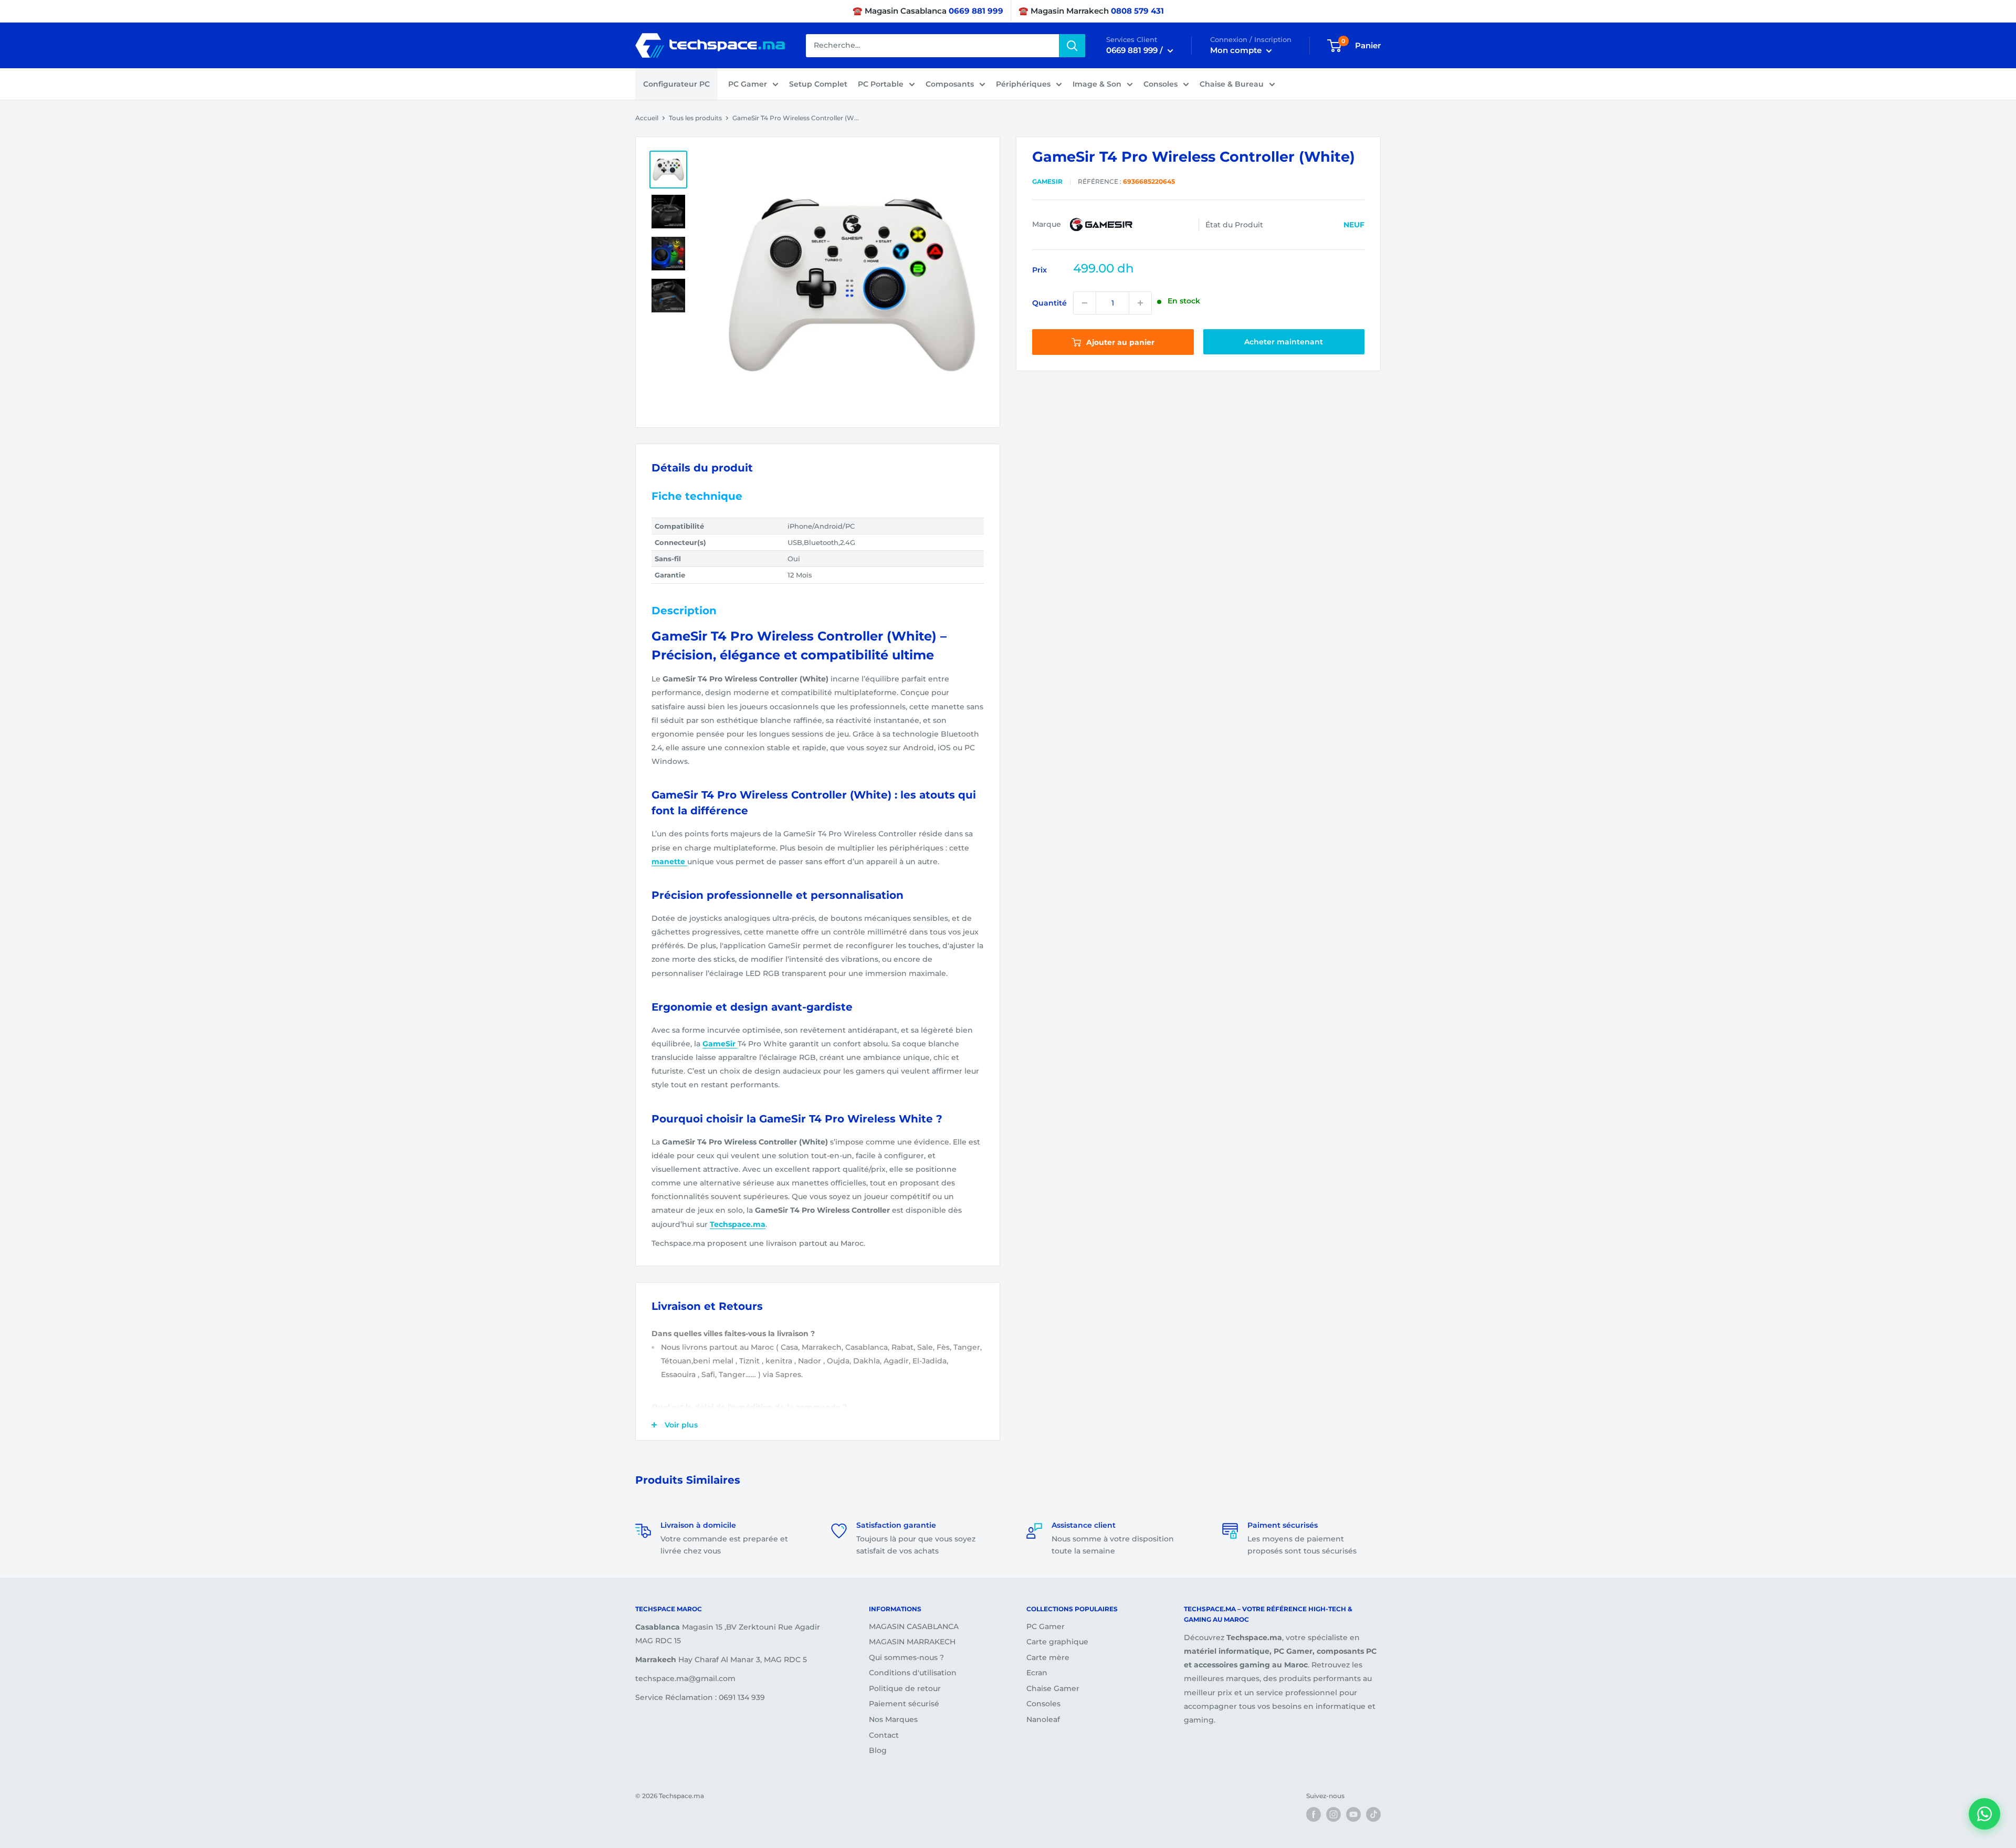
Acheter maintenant (1284, 342)
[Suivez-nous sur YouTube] (1353, 1814)
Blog (878, 1750)
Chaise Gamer (1053, 1688)
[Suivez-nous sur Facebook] (1314, 1814)
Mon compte (1237, 50)
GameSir (1047, 181)
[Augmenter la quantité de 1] (1140, 303)
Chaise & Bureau (1232, 84)
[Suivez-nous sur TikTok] (1373, 1814)
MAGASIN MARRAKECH (912, 1642)
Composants (950, 84)
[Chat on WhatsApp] (1984, 1814)
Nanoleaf (1043, 1719)
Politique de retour (905, 1688)
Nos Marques (893, 1719)
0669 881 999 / (1136, 50)
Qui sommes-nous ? (906, 1657)
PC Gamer (748, 84)
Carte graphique (1057, 1642)
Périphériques (1023, 84)
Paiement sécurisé (904, 1704)
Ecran (1037, 1673)
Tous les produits (695, 118)
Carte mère (1048, 1657)
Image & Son (1097, 84)
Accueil (647, 118)
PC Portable (881, 84)
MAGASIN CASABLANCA (914, 1626)
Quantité (1049, 303)
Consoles (1161, 84)
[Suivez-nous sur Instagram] (1333, 1814)
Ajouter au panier (1119, 342)
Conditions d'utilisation (913, 1673)
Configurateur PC (676, 84)
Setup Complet (818, 84)
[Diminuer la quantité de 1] (1085, 303)
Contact (884, 1735)
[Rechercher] (1072, 46)
